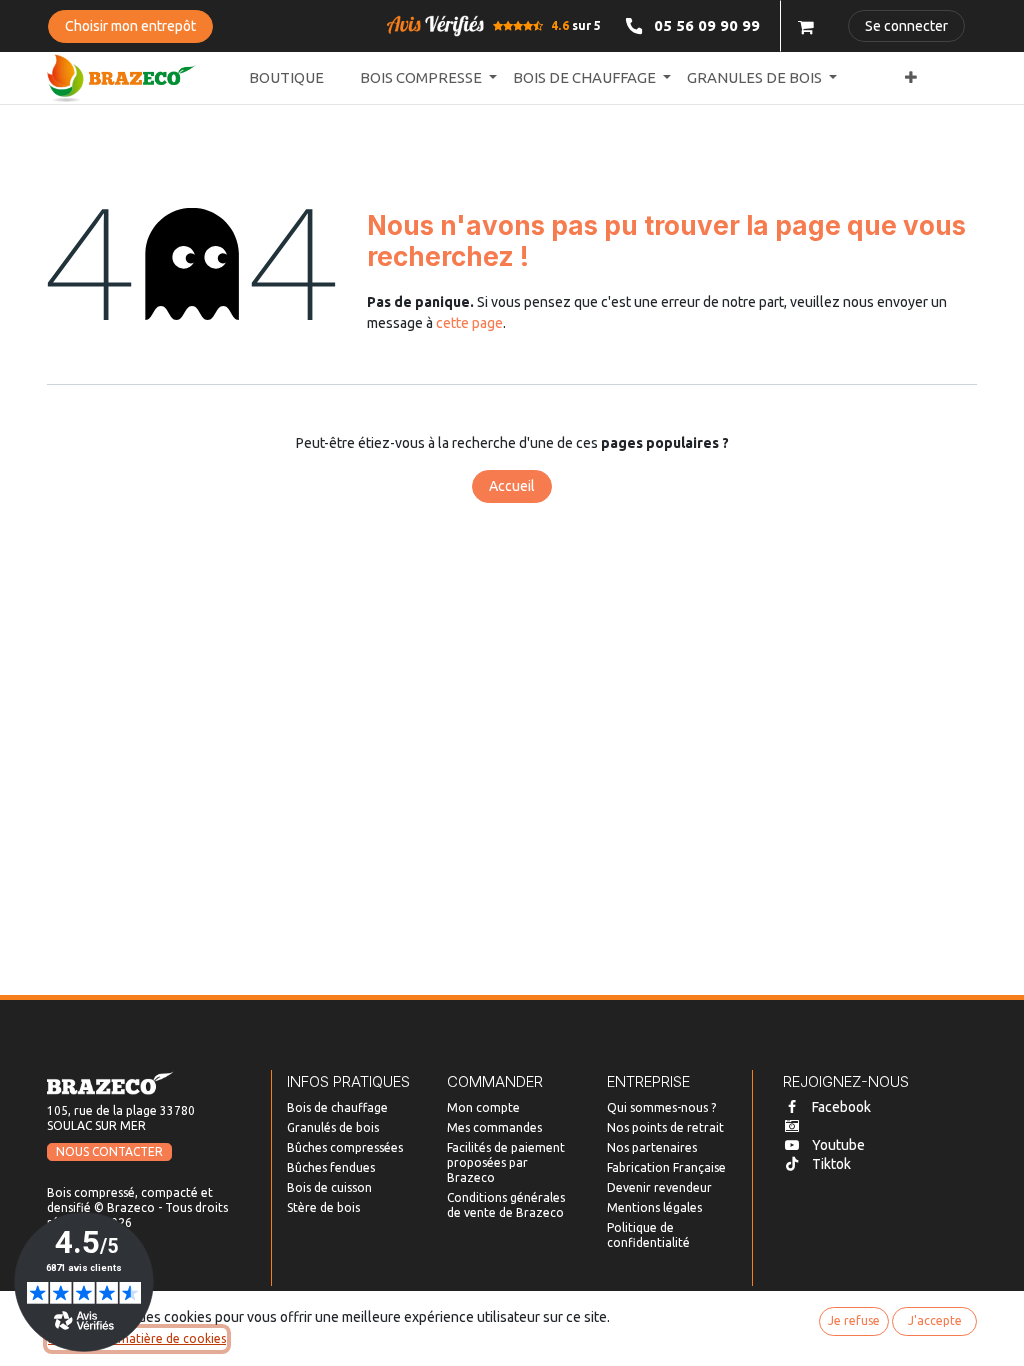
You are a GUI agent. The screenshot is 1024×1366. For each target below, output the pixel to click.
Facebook (841, 1107)
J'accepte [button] (935, 1320)
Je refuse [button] (854, 1320)
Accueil (512, 486)
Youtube (838, 1145)
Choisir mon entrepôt (130, 26)
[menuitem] (286, 78)
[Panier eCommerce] (806, 26)
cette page (469, 323)
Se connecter (906, 26)
